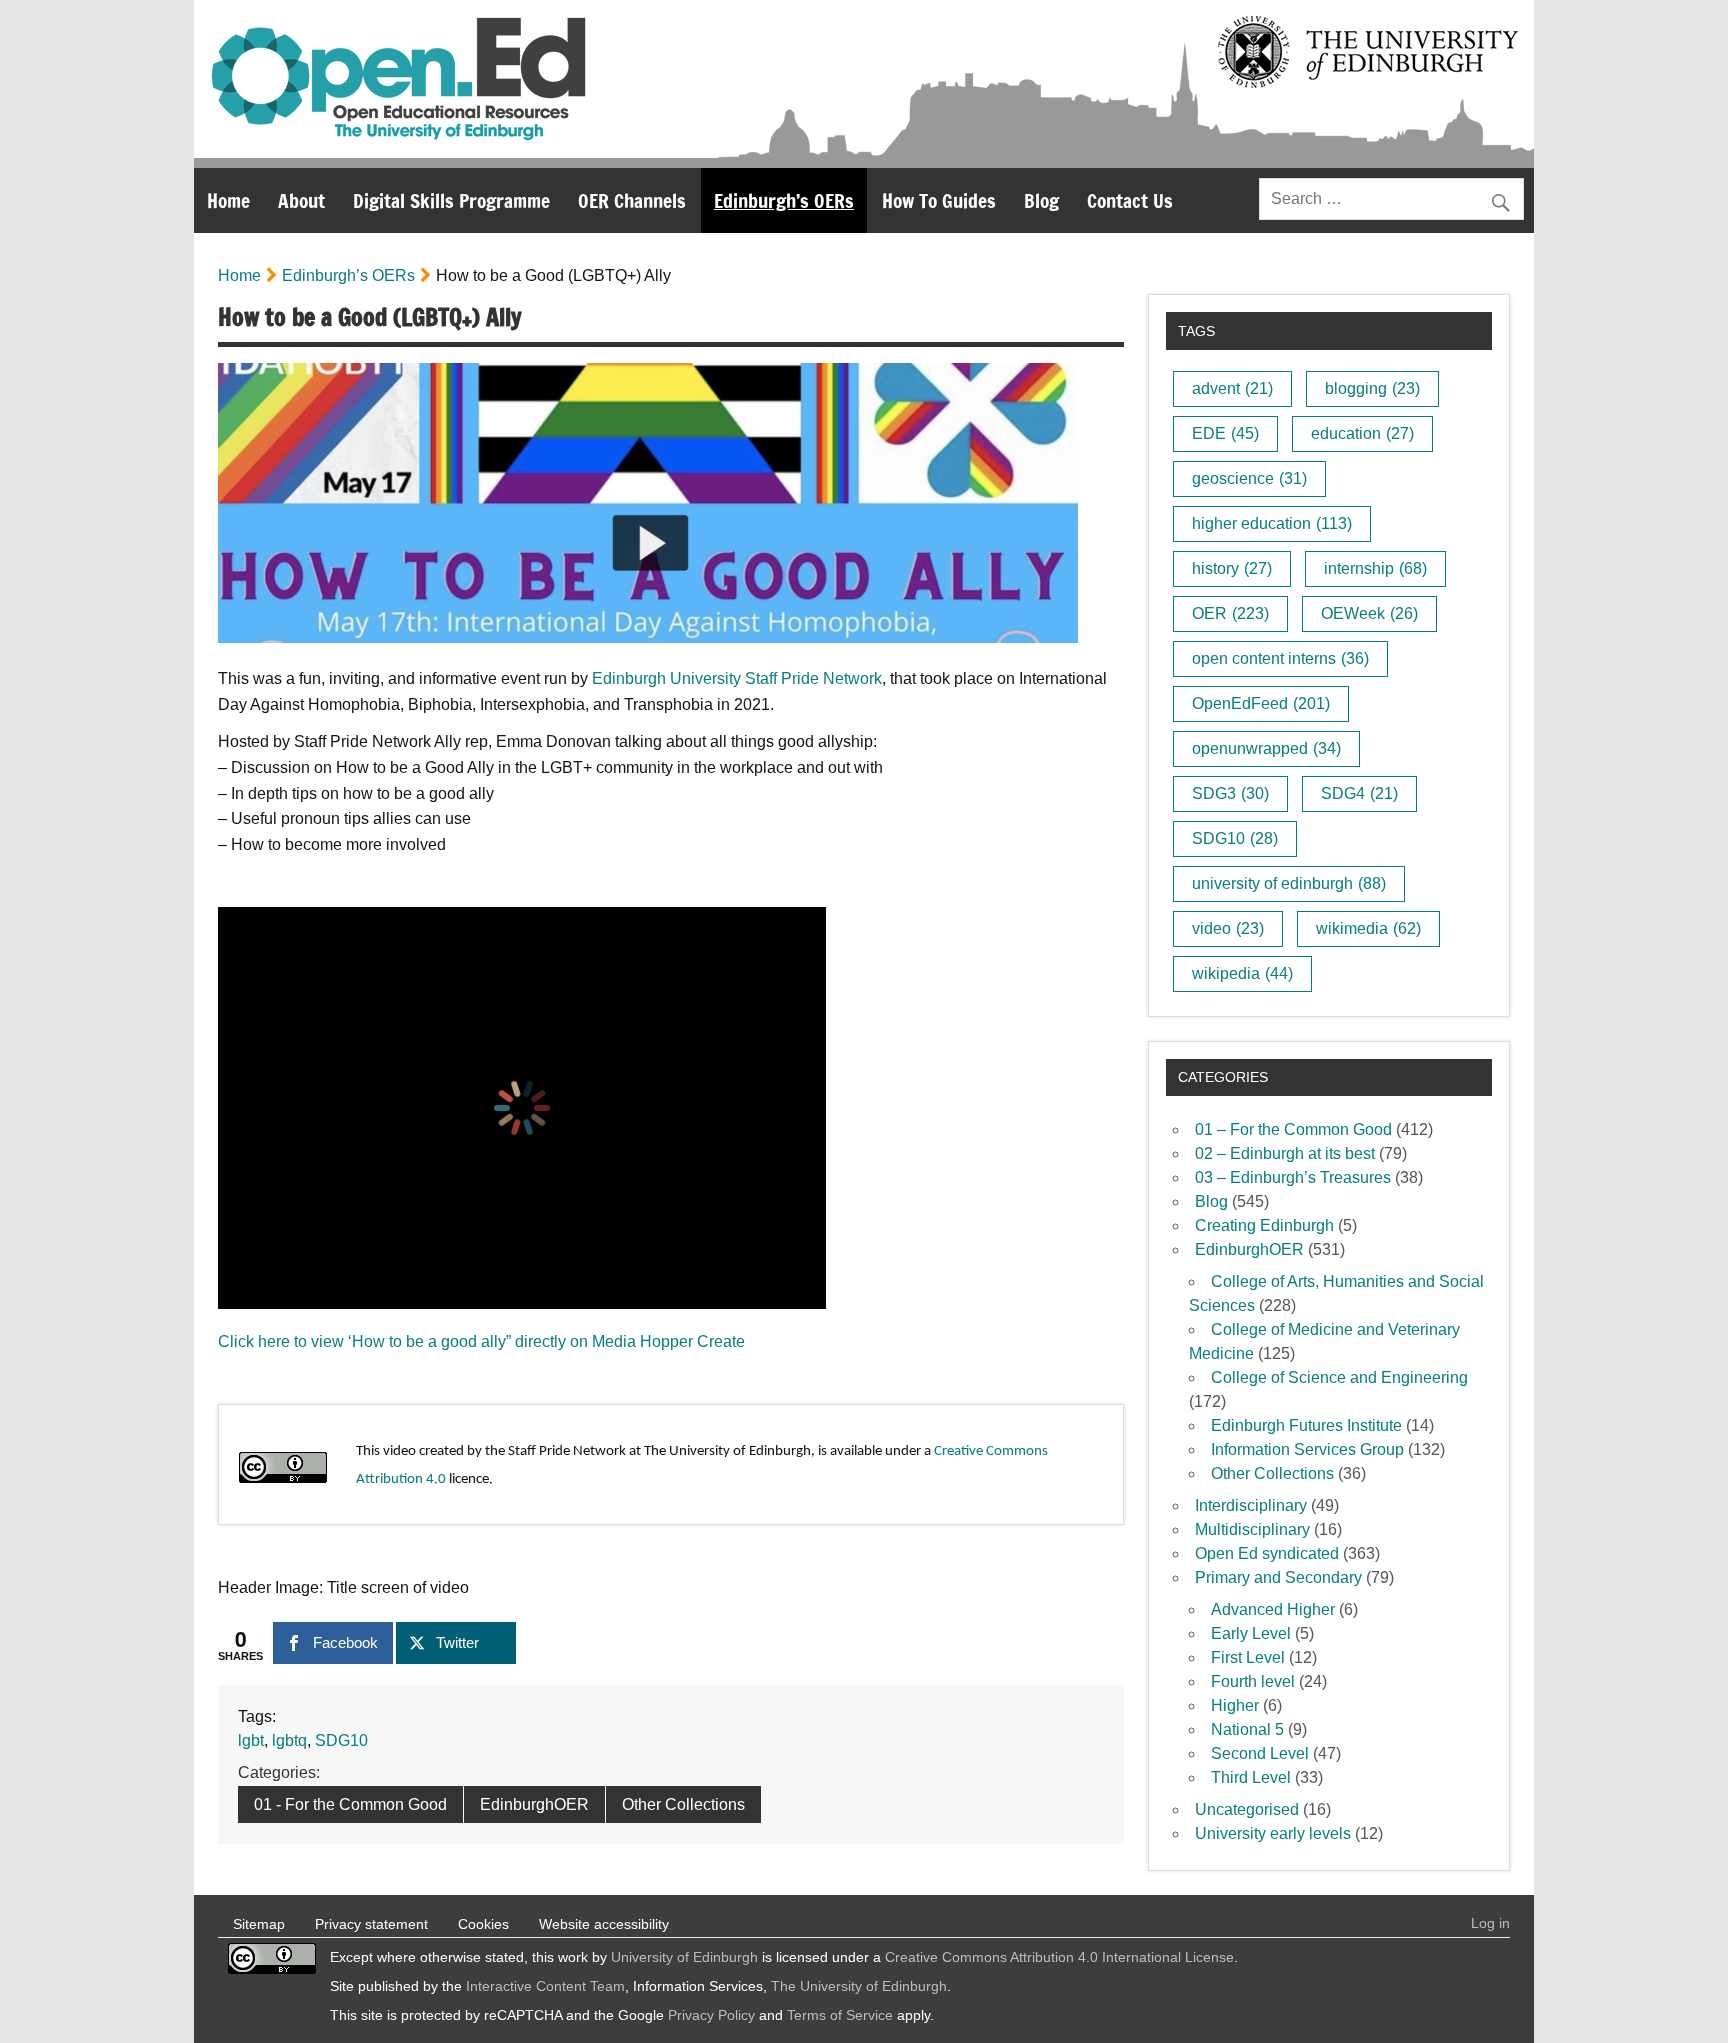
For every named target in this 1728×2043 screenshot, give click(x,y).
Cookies (483, 1924)
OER (1230, 613)
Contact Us (1130, 200)
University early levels (1273, 1833)
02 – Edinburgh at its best (1285, 1153)
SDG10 (341, 1740)
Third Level (1251, 1777)
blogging (1372, 388)
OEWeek (1369, 613)
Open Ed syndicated (1267, 1553)
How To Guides (939, 200)
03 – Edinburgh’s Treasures (1293, 1177)
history (1232, 568)
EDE (1225, 433)
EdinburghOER (534, 1804)
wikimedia (1368, 928)
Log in (1490, 1923)
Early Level (1251, 1633)
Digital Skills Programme (451, 200)
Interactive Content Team (545, 1986)
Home (228, 200)
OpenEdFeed (1261, 703)
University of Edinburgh (684, 1957)
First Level (1248, 1657)
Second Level (1260, 1753)
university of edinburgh (1289, 883)
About (301, 200)
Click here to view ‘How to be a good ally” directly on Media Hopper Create (481, 1341)
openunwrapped (1266, 748)
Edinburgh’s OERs (784, 200)
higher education (1272, 523)
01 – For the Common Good (1293, 1129)
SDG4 (1359, 793)
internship (1375, 568)
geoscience (1249, 478)
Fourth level (1253, 1681)
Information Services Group (1307, 1449)
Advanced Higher (1273, 1609)
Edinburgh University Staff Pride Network (737, 678)
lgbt (251, 1740)
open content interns (1280, 658)
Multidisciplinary (1252, 1529)
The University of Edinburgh (859, 1986)
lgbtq (289, 1740)
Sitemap (259, 1924)
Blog (1041, 200)
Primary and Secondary (1278, 1577)
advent (1232, 388)
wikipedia (1242, 973)
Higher (1235, 1705)
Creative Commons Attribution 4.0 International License (1059, 1957)
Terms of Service (840, 2015)
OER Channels (632, 200)
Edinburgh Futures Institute (1306, 1425)
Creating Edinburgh (1264, 1225)
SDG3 (1230, 793)
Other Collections (683, 1804)
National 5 (1247, 1729)
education (1362, 433)
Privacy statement (371, 1924)
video (1228, 928)
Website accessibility (604, 1924)
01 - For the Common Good (350, 1804)
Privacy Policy (711, 2015)
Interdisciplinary (1251, 1505)
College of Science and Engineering (1339, 1377)
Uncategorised (1247, 1809)
